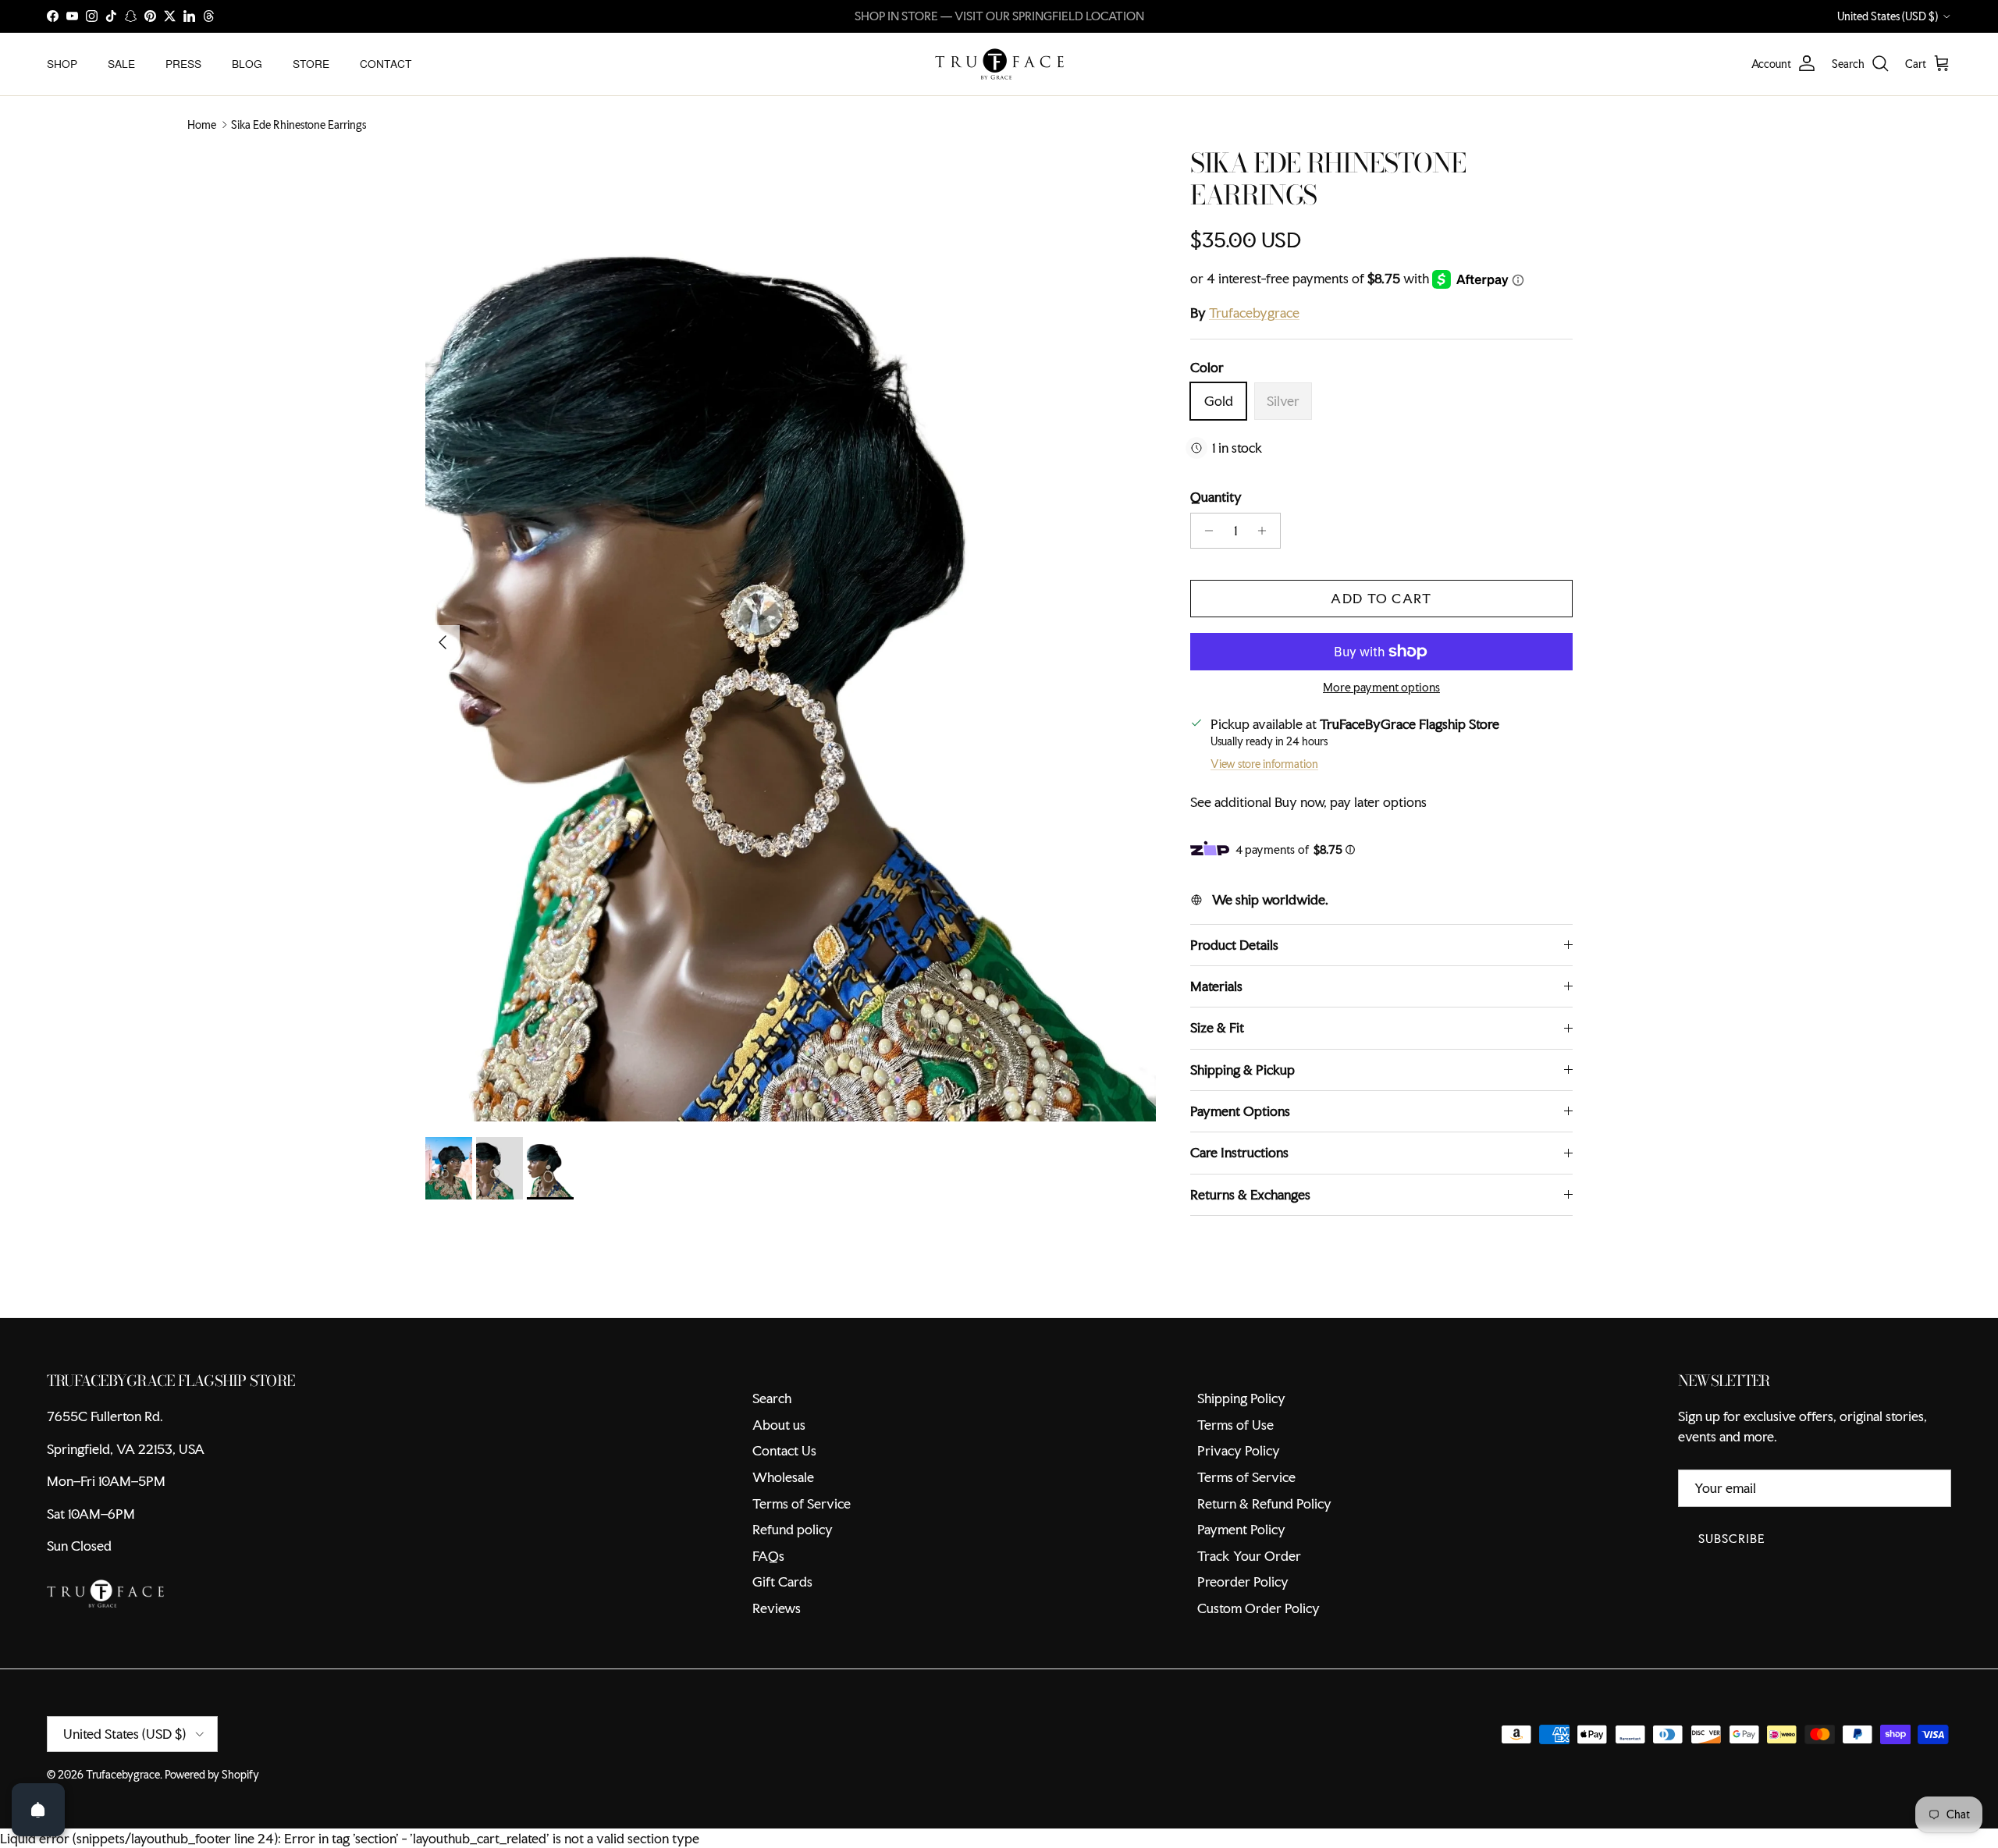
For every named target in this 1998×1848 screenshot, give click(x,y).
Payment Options (1240, 1111)
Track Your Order (1249, 1556)
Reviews (777, 1608)
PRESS (183, 63)
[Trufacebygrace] (999, 64)
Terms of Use (1235, 1425)
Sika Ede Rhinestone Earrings (299, 125)
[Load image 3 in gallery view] (791, 634)
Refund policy (793, 1529)
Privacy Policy (1239, 1450)
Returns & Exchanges (1250, 1194)
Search (772, 1398)
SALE (121, 63)
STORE (311, 63)
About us (779, 1425)
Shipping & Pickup (1243, 1070)
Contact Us (784, 1450)
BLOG (247, 63)
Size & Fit (1217, 1027)
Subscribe (1732, 1539)
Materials (1216, 986)
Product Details (1234, 945)
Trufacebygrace (1254, 313)
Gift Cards (782, 1581)
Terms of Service (802, 1503)
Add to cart (1381, 598)
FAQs (768, 1556)
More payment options (1381, 688)
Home (202, 125)
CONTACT (386, 63)
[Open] (38, 1810)
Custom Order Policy (1259, 1608)
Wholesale (783, 1477)
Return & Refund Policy (1264, 1503)
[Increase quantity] (1266, 531)
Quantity (1216, 497)
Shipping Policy (1241, 1398)
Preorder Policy (1243, 1581)
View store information (1264, 764)
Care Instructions (1239, 1152)
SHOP (62, 63)
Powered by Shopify (212, 1775)
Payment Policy (1241, 1529)
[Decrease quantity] (1205, 531)
